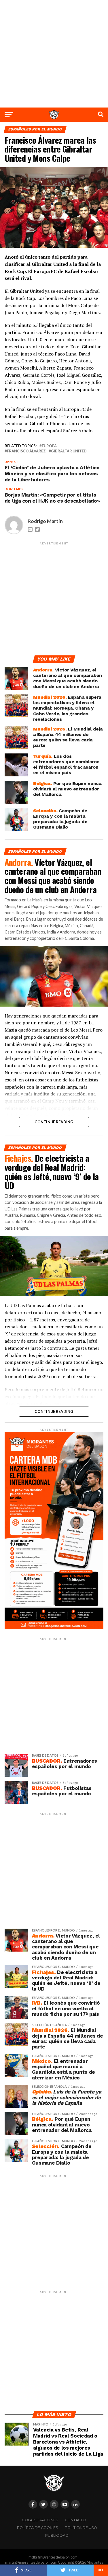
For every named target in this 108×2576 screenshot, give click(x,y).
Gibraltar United (69, 451)
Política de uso (81, 2528)
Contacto (75, 2520)
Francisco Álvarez (26, 451)
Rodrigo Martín (45, 521)
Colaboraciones (40, 2520)
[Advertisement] (54, 54)
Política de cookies (38, 2528)
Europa (49, 446)
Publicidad (57, 2535)
